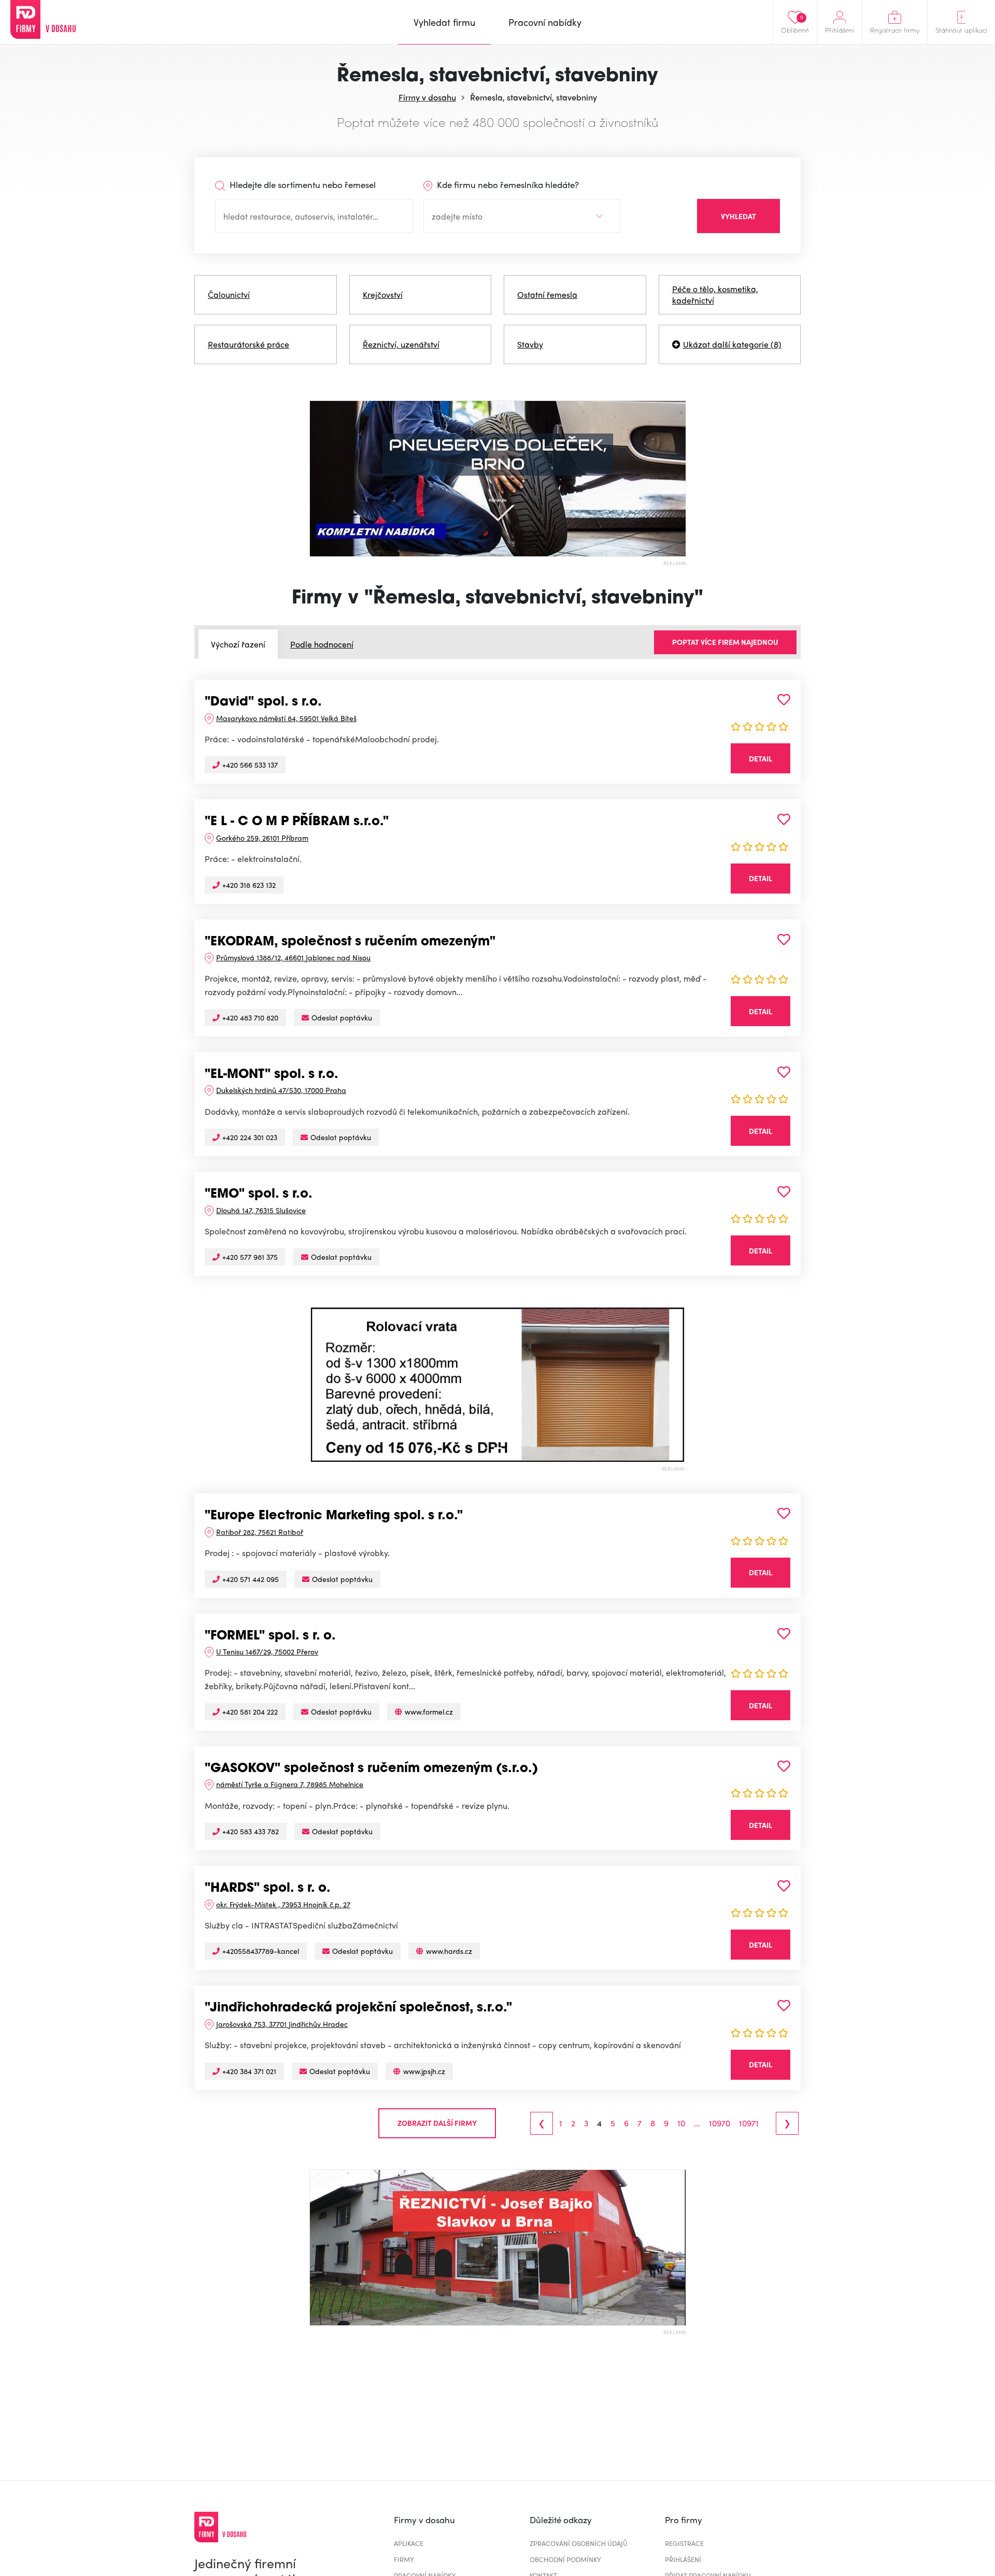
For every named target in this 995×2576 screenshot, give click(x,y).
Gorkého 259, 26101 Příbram (262, 838)
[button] (318, 1385)
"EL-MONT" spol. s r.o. (272, 1075)
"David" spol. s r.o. (263, 702)
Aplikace (409, 2543)
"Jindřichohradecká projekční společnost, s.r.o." (358, 2008)
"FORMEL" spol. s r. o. (270, 1636)
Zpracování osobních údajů (579, 2543)
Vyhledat (738, 216)
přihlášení (683, 2559)
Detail (761, 758)
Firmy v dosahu (427, 97)
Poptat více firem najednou (725, 642)
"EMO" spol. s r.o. (259, 1195)
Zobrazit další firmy (437, 2123)
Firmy (404, 2559)
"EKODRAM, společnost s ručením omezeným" (350, 942)
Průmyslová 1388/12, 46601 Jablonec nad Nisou (293, 957)
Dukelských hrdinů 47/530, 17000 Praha (281, 1090)
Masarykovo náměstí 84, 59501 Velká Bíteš (286, 718)
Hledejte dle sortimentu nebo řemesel (302, 184)
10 (681, 2123)
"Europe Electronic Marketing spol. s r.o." (334, 1516)
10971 (749, 2123)
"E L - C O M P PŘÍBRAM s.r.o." (297, 822)
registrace (684, 2543)
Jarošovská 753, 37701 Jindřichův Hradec (282, 2024)
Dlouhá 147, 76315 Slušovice (261, 1210)
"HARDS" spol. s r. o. (268, 1889)
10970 (720, 2123)
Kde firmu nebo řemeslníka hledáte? (507, 184)
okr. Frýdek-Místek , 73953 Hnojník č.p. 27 (283, 1904)
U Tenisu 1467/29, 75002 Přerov (267, 1651)
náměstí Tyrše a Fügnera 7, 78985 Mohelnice (290, 1784)
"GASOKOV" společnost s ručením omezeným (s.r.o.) (371, 1769)
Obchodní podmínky (565, 2559)
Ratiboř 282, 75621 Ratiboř (260, 1532)
